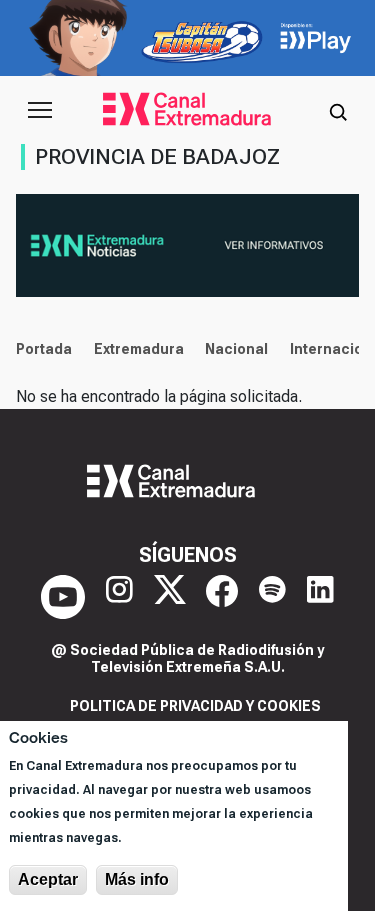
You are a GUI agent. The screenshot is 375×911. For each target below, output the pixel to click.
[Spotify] (272, 597)
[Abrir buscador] (338, 110)
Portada (44, 349)
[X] (170, 597)
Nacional (236, 349)
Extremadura (139, 349)
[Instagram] (119, 597)
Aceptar (48, 879)
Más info (137, 879)
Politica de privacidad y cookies (195, 706)
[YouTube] (63, 597)
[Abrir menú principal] (40, 110)
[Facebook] (222, 597)
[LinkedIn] (320, 597)
